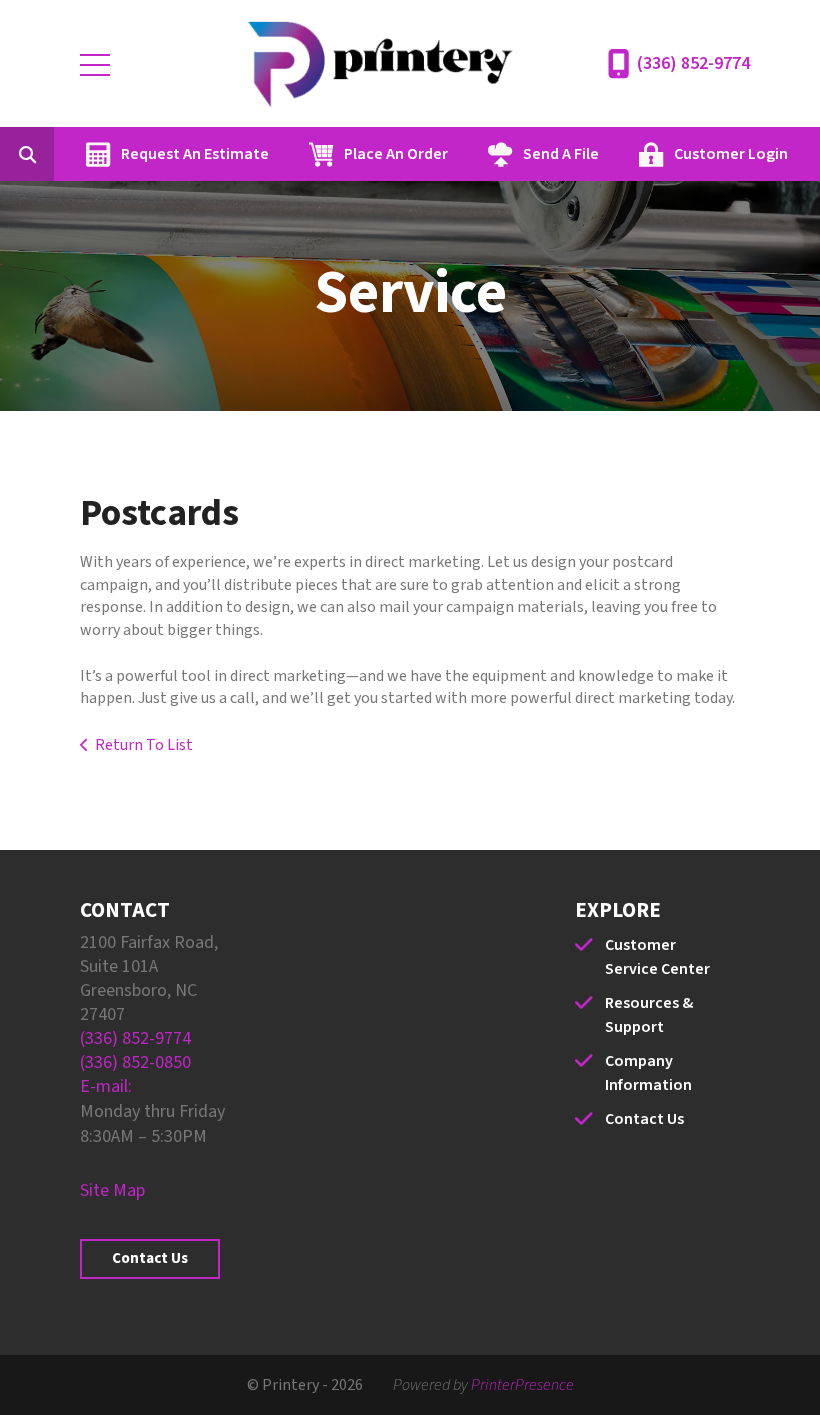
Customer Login (731, 154)
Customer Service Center (657, 957)
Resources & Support (649, 1015)
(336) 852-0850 (135, 1062)
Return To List (144, 745)
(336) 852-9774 (693, 63)
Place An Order (396, 154)
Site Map (112, 1190)
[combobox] (58, 154)
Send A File (561, 154)
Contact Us (150, 1258)
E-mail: (106, 1086)
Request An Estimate (195, 154)
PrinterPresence (522, 1385)
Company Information (648, 1073)
